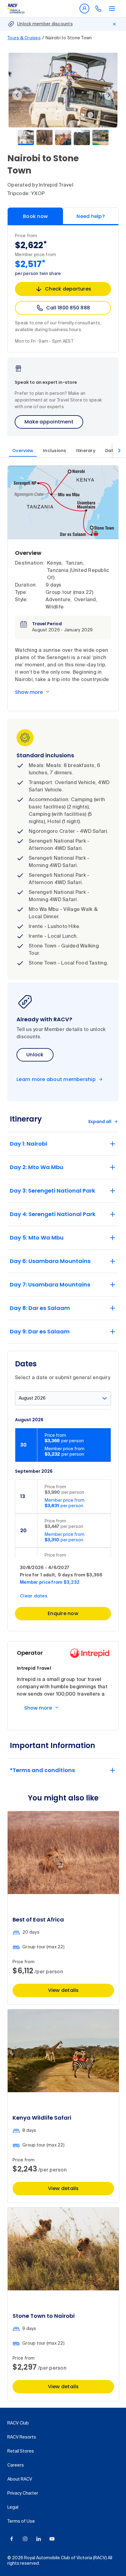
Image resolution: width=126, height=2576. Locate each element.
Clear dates (34, 1596)
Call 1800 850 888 (68, 308)
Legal (13, 2507)
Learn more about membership (56, 1079)
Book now (35, 216)
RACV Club (18, 2423)
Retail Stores (21, 2451)
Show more (29, 692)
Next (109, 95)
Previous (17, 95)
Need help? (91, 216)
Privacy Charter (23, 2493)
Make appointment (49, 422)
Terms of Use (21, 2521)
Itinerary (86, 451)
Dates (112, 451)
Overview (23, 451)
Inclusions (55, 451)
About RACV (20, 2479)
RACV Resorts (22, 2437)
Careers (16, 2465)
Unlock (35, 1055)
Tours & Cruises (24, 38)
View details (63, 1990)
